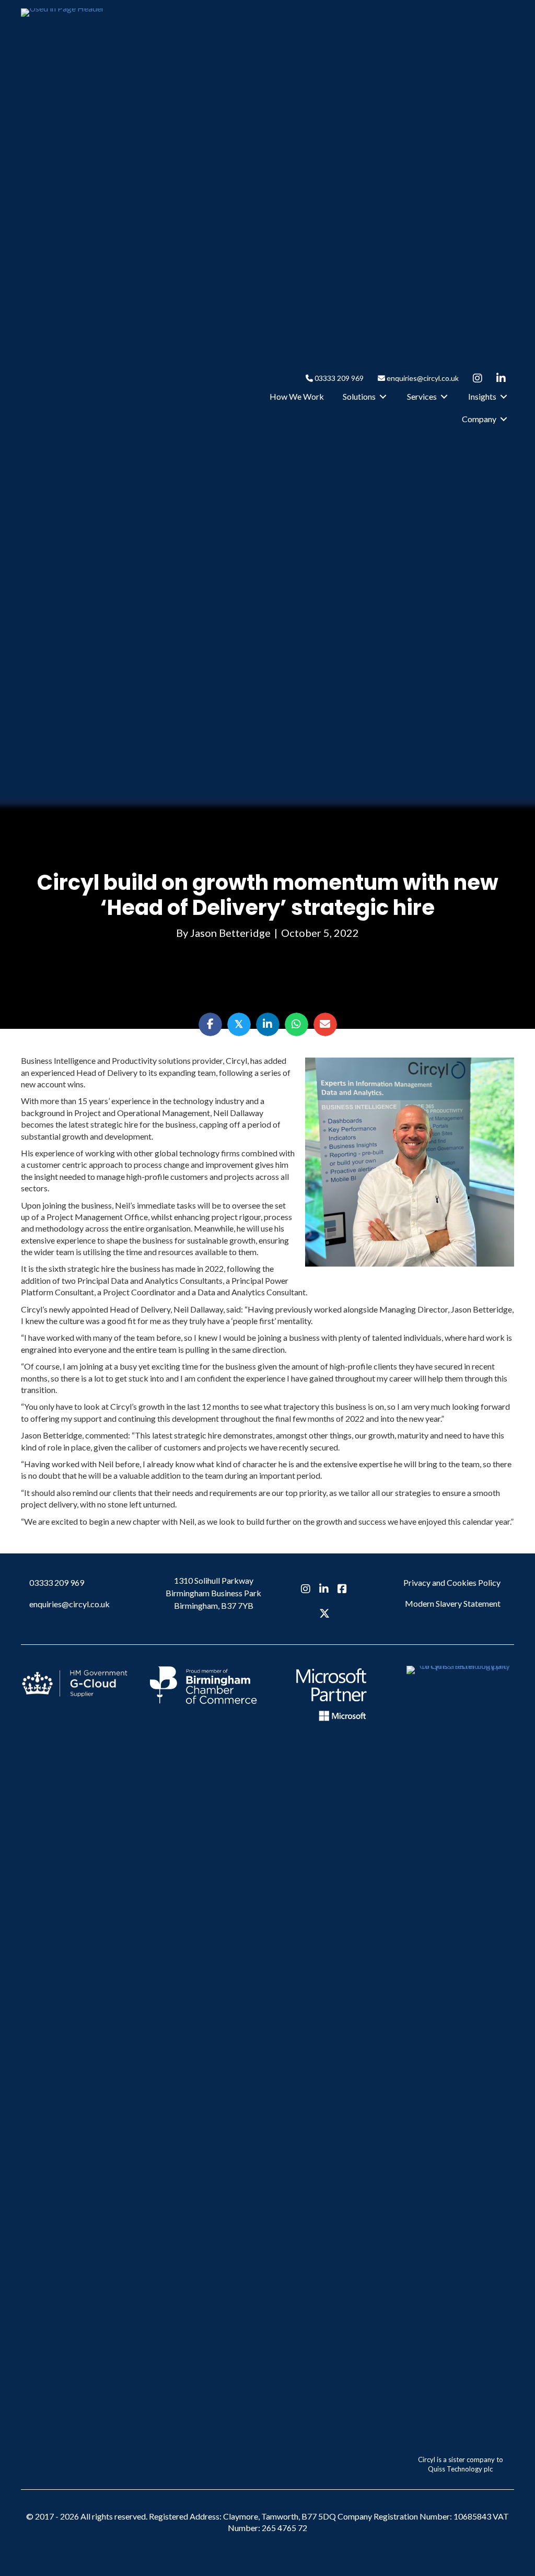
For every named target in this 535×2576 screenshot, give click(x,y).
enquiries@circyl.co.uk (422, 378)
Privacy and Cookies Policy (452, 1582)
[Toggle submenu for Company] (504, 419)
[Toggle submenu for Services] (444, 397)
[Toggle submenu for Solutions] (383, 397)
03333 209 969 (338, 378)
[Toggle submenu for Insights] (504, 397)
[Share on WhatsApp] (296, 1024)
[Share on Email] (325, 1024)
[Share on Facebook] (210, 1024)
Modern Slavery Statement (453, 1603)
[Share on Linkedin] (268, 1024)
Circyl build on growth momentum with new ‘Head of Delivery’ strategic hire (268, 895)
